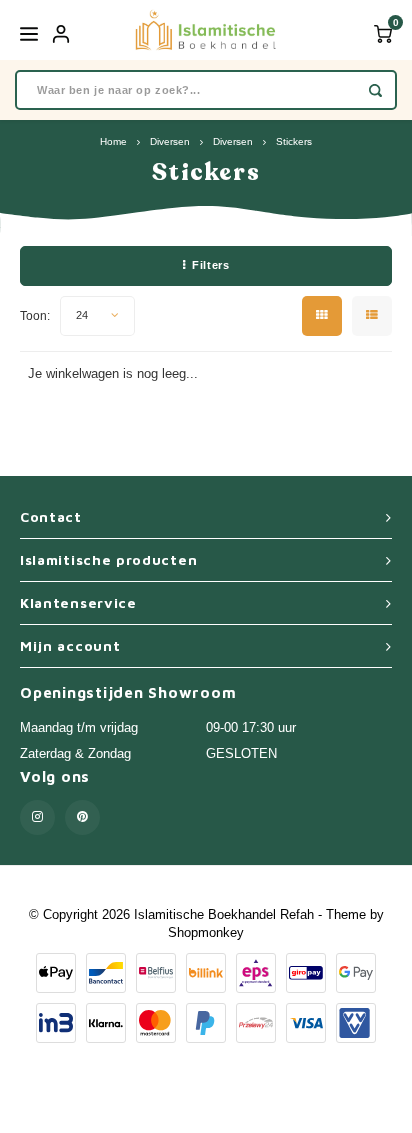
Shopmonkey (206, 932)
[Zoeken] (375, 90)
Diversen (170, 141)
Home (113, 141)
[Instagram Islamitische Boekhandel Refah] (37, 817)
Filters (210, 265)
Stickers (294, 141)
